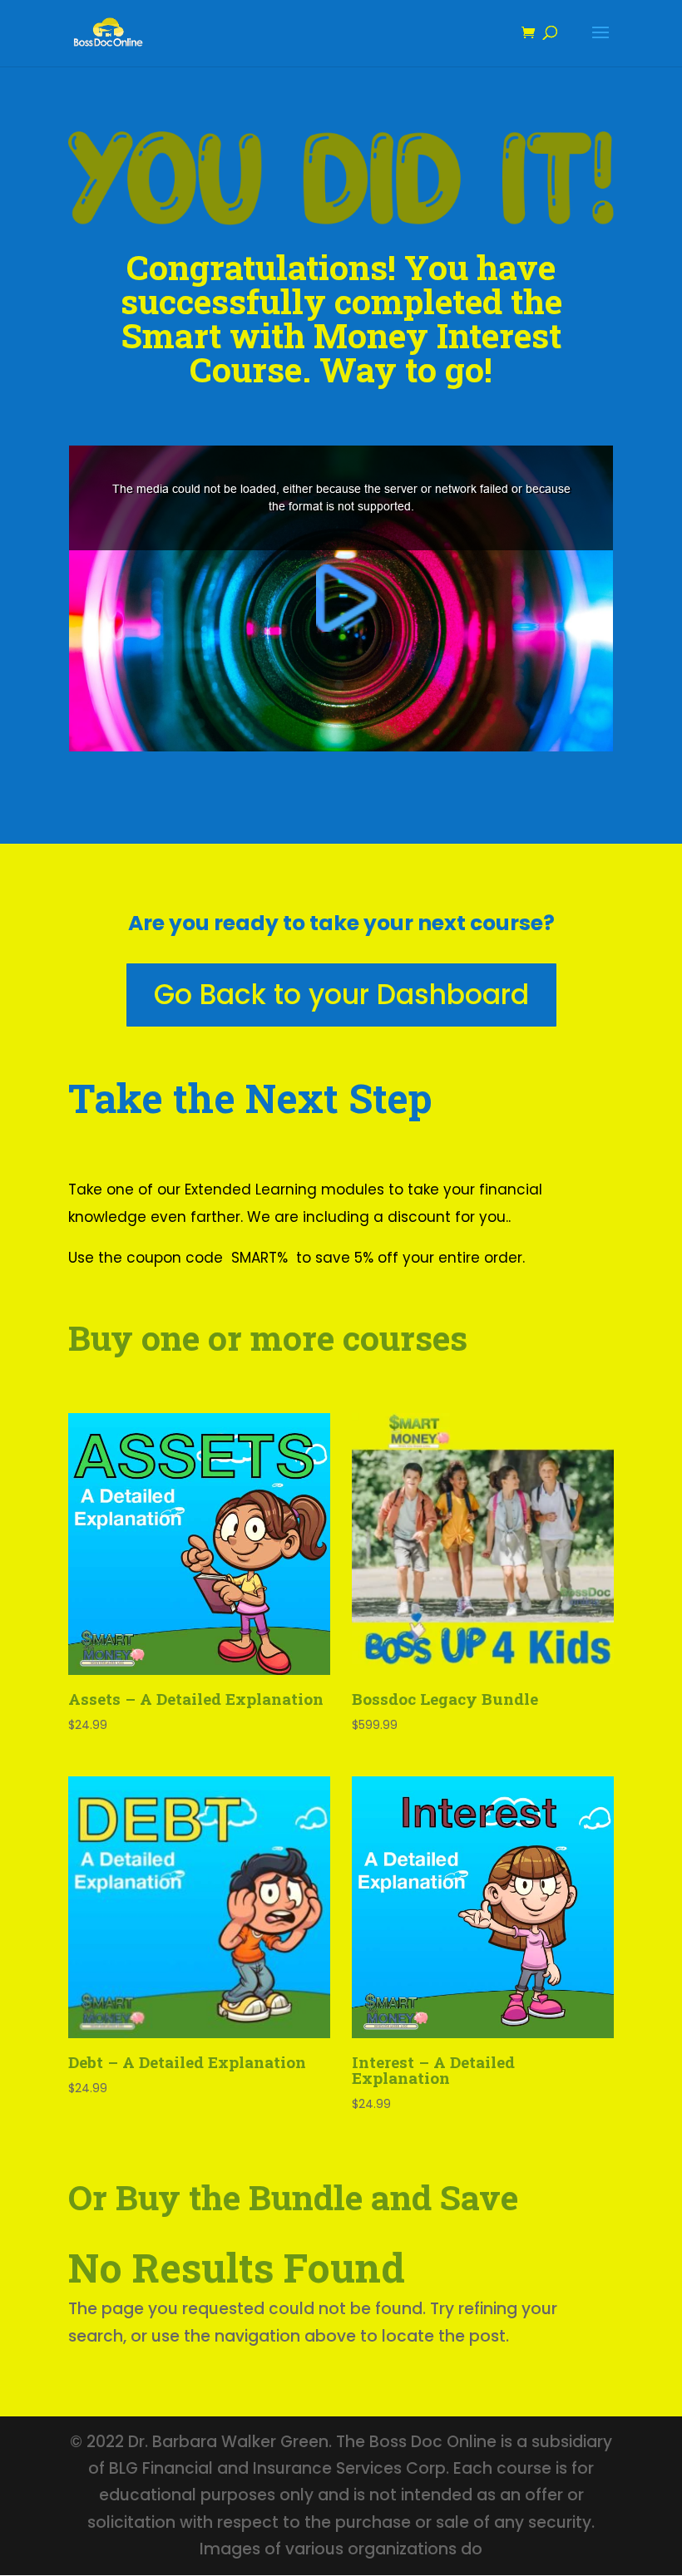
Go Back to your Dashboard (341, 995)
